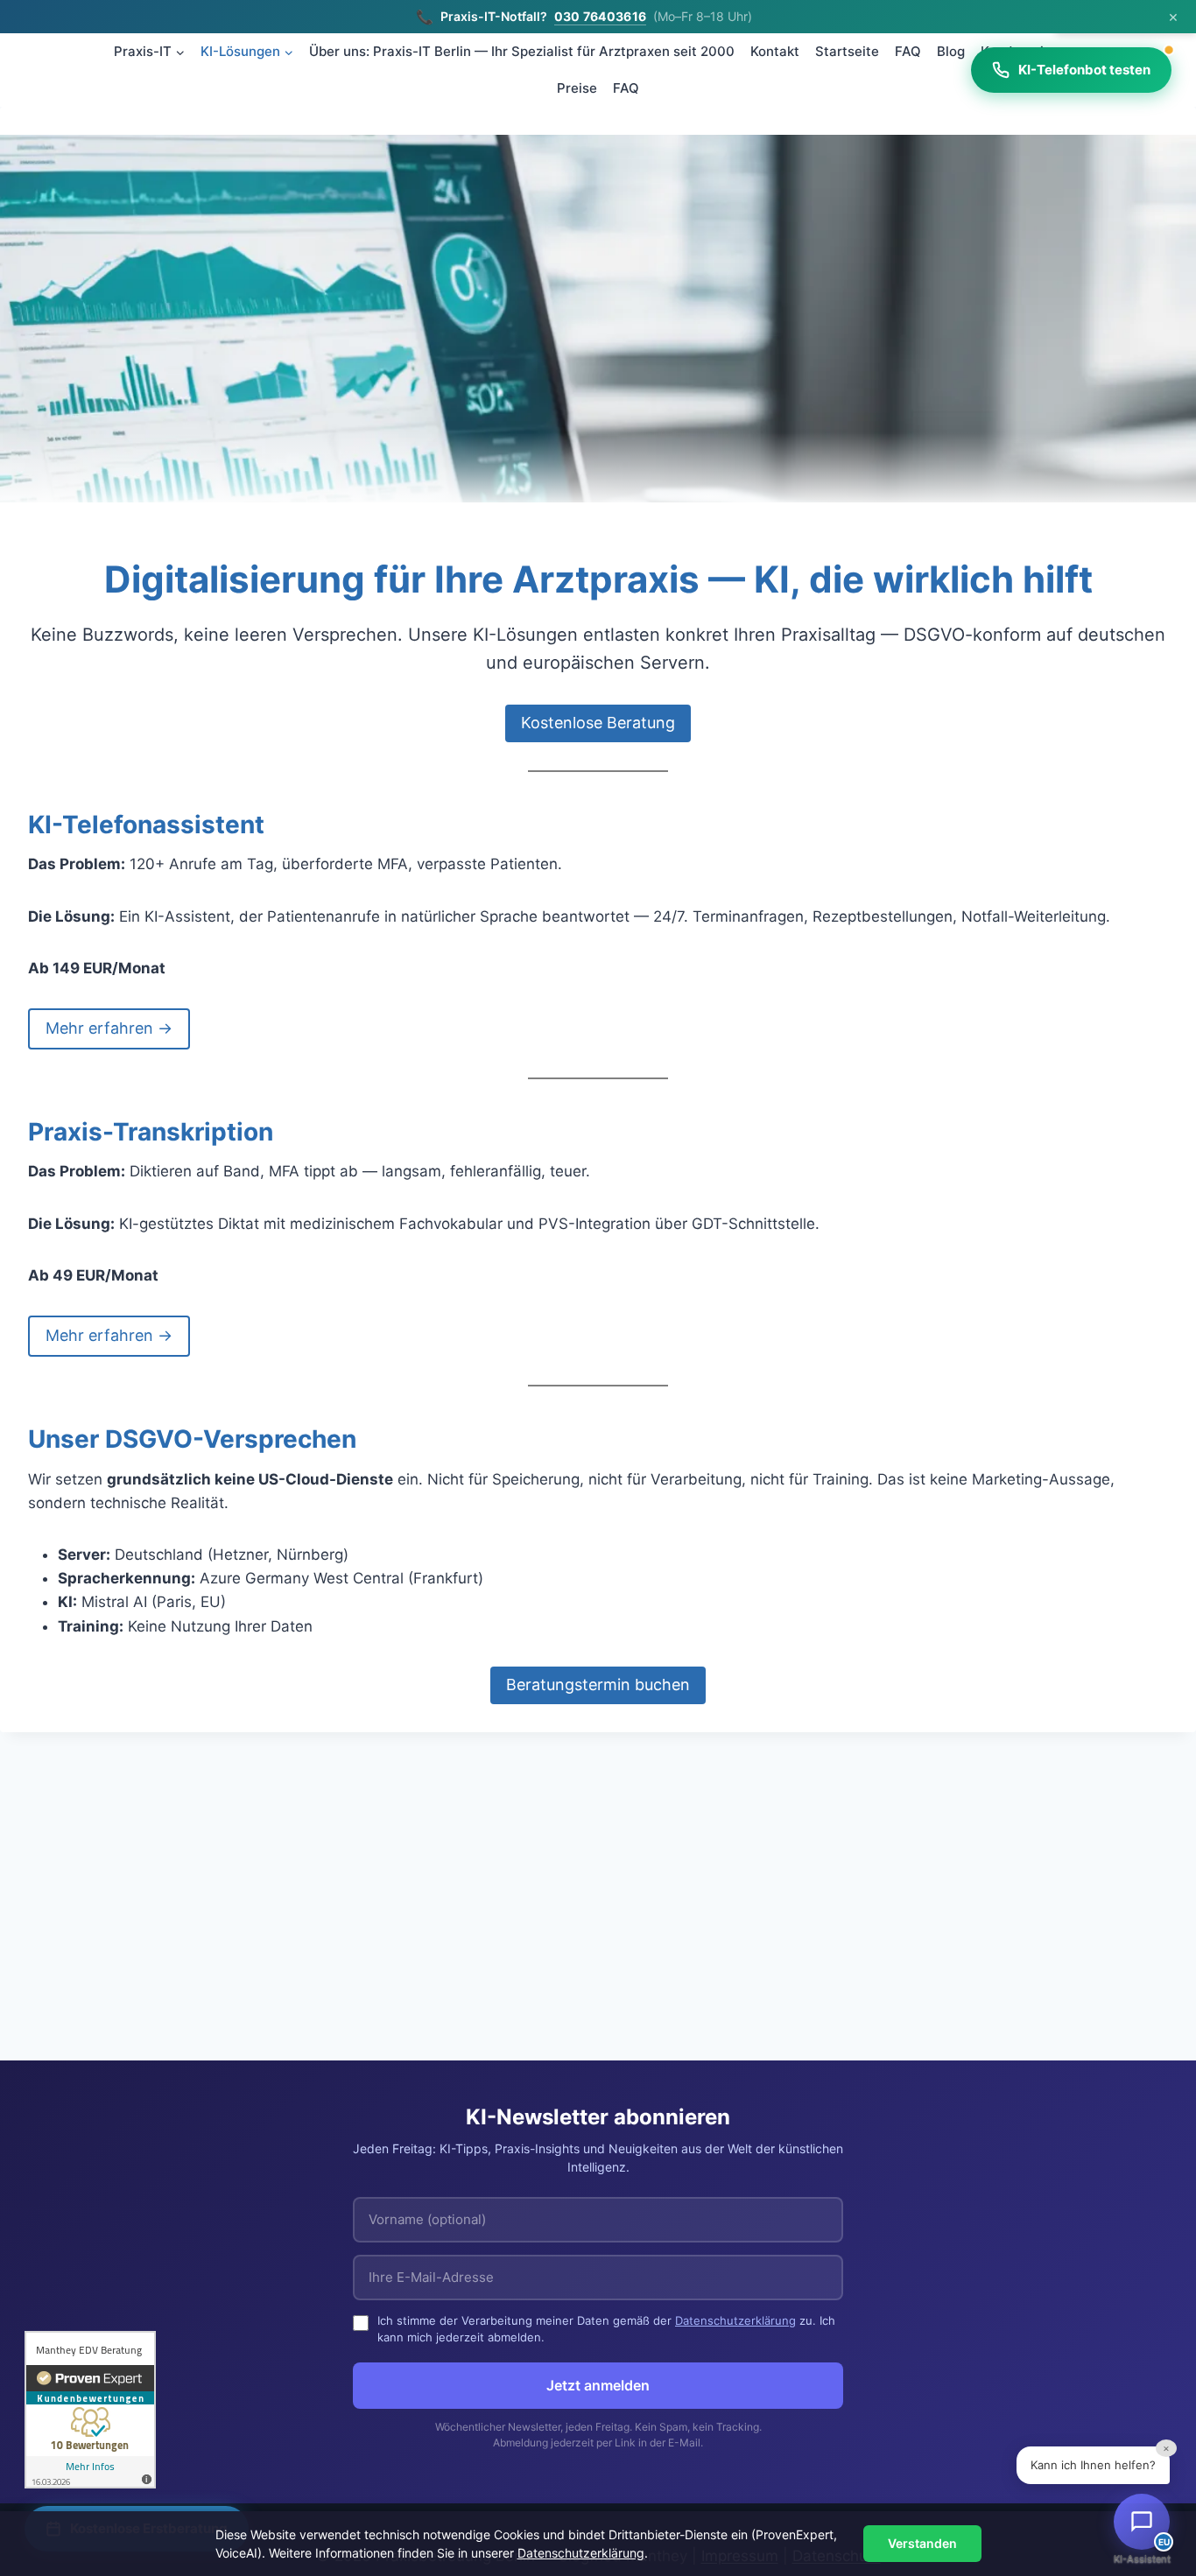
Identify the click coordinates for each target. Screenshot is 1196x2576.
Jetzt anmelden (598, 2385)
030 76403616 (601, 16)
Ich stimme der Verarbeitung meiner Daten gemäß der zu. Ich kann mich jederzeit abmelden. (606, 2329)
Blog (951, 51)
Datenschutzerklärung (735, 2320)
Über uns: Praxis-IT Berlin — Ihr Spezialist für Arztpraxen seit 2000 (522, 51)
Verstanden (922, 2543)
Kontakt (775, 51)
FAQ (908, 51)
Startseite (847, 51)
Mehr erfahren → (109, 1028)
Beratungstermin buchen (598, 1685)
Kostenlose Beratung (598, 723)
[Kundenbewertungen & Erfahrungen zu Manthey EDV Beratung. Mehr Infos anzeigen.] (90, 2410)
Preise (577, 88)
